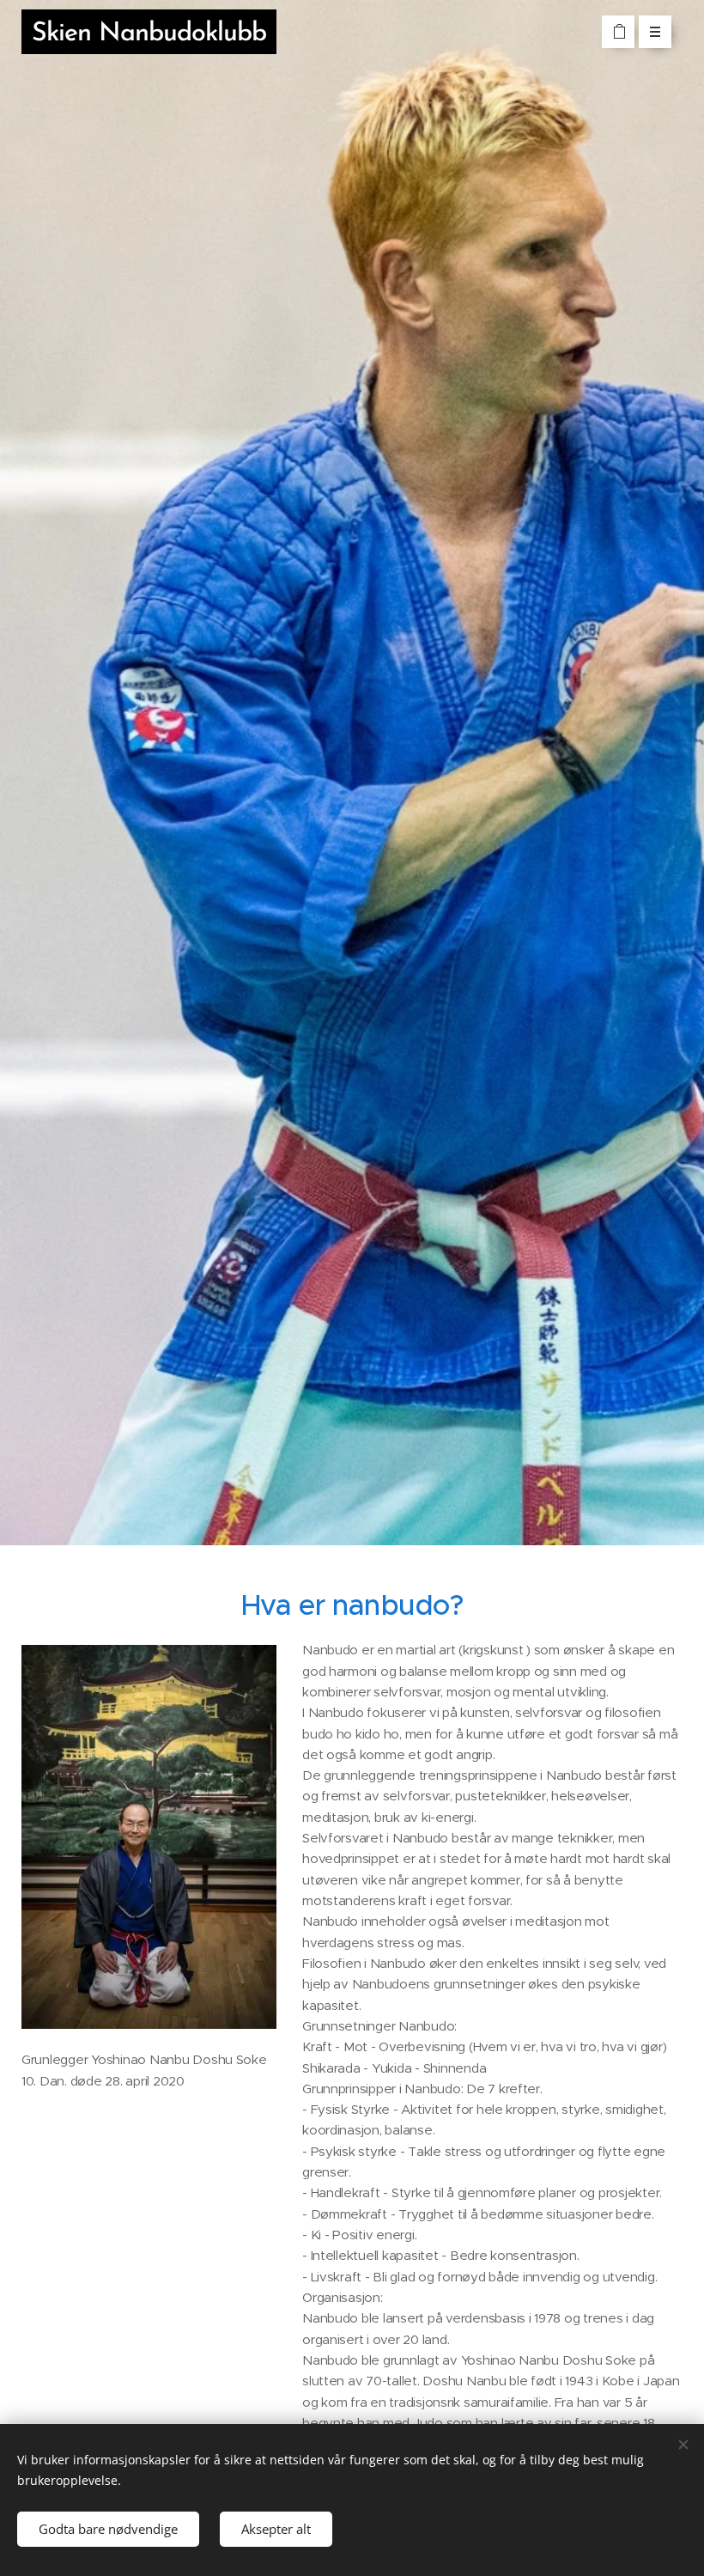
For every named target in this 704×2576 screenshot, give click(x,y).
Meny (655, 32)
